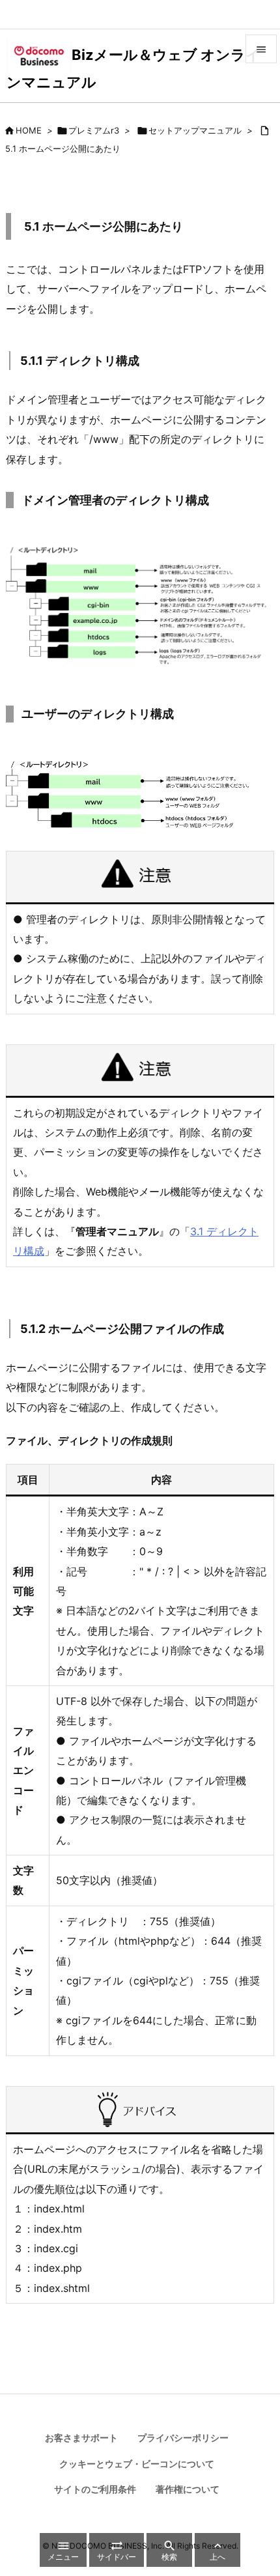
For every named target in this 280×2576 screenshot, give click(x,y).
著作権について (188, 2489)
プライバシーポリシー (183, 2438)
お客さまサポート (81, 2438)
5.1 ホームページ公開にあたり (63, 149)
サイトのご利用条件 (95, 2489)
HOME (29, 130)
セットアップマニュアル (195, 130)
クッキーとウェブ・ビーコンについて (137, 2464)
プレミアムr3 (94, 130)
